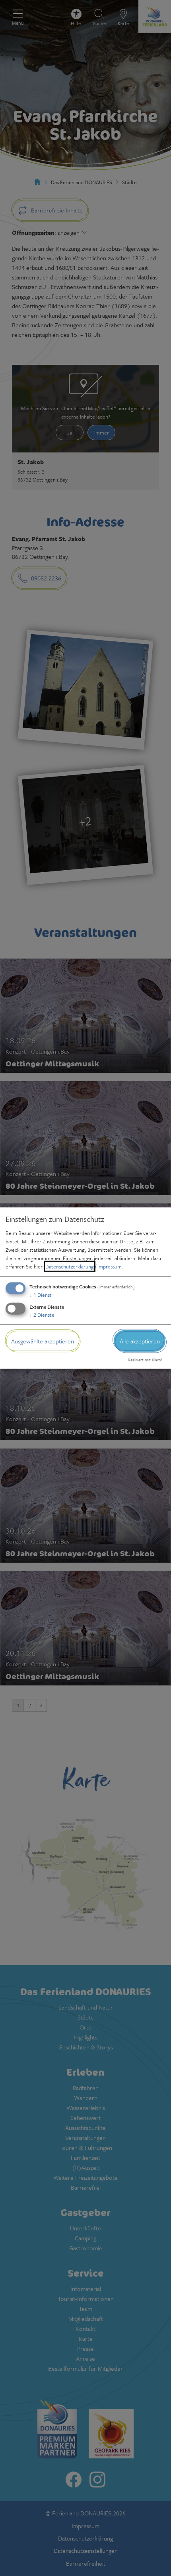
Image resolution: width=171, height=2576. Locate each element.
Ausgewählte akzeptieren (43, 1341)
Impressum (110, 1266)
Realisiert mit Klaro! (145, 1360)
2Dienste (42, 1314)
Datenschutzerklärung (70, 1266)
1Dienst (41, 1294)
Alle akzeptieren (140, 1341)
